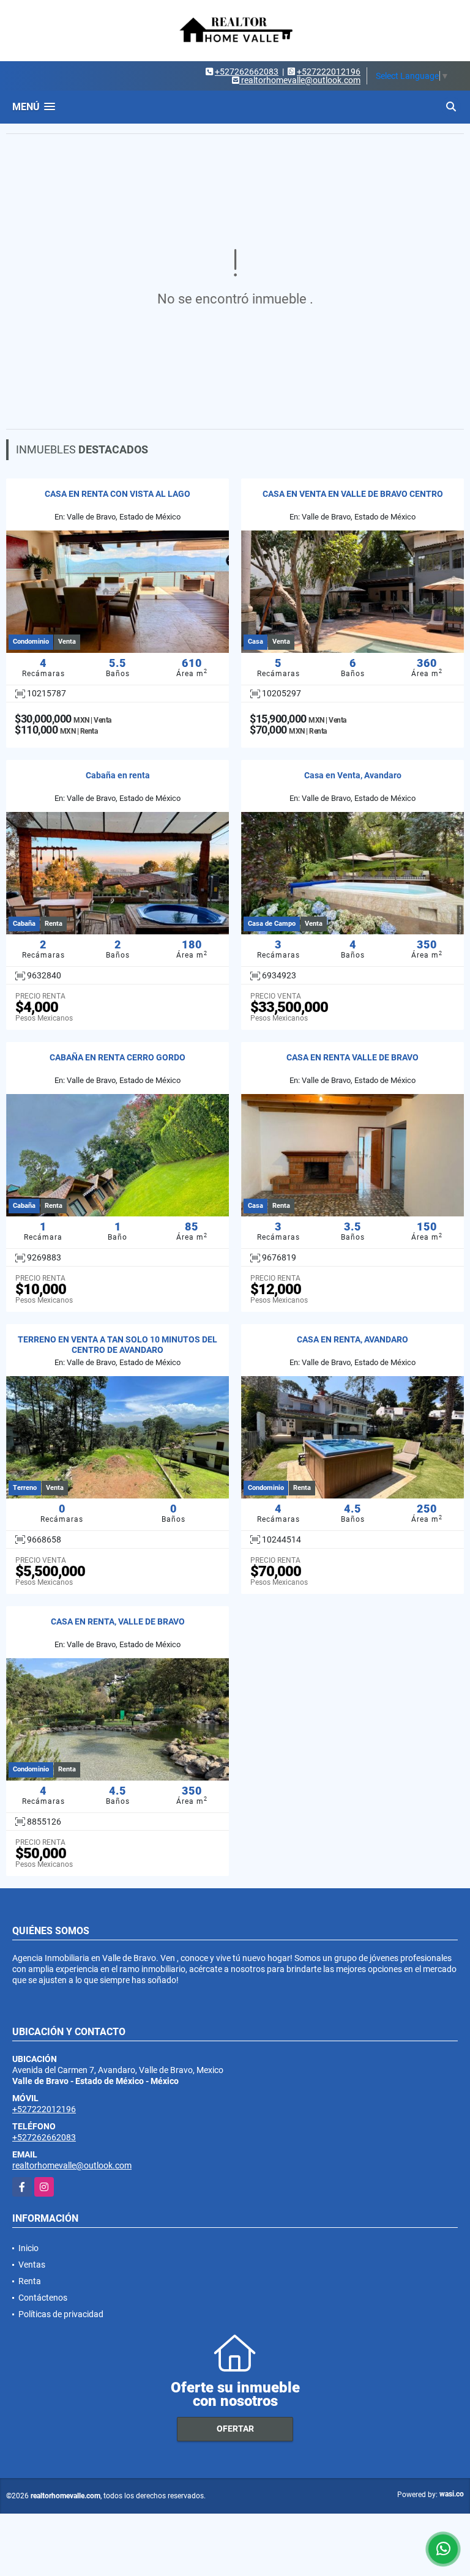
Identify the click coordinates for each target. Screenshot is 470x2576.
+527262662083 (247, 72)
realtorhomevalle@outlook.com (72, 2165)
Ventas (32, 2265)
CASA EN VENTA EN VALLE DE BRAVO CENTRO (353, 494)
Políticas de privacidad (61, 2314)
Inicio (28, 2248)
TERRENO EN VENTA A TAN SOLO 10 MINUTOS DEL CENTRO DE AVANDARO (117, 1345)
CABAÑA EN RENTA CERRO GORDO (117, 1057)
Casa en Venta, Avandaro (353, 775)
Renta (30, 2281)
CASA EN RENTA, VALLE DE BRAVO (118, 1621)
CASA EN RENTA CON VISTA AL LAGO (117, 494)
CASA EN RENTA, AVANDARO (352, 1339)
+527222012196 (329, 72)
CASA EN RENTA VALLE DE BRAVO (352, 1057)
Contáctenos (43, 2298)
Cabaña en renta (118, 775)
